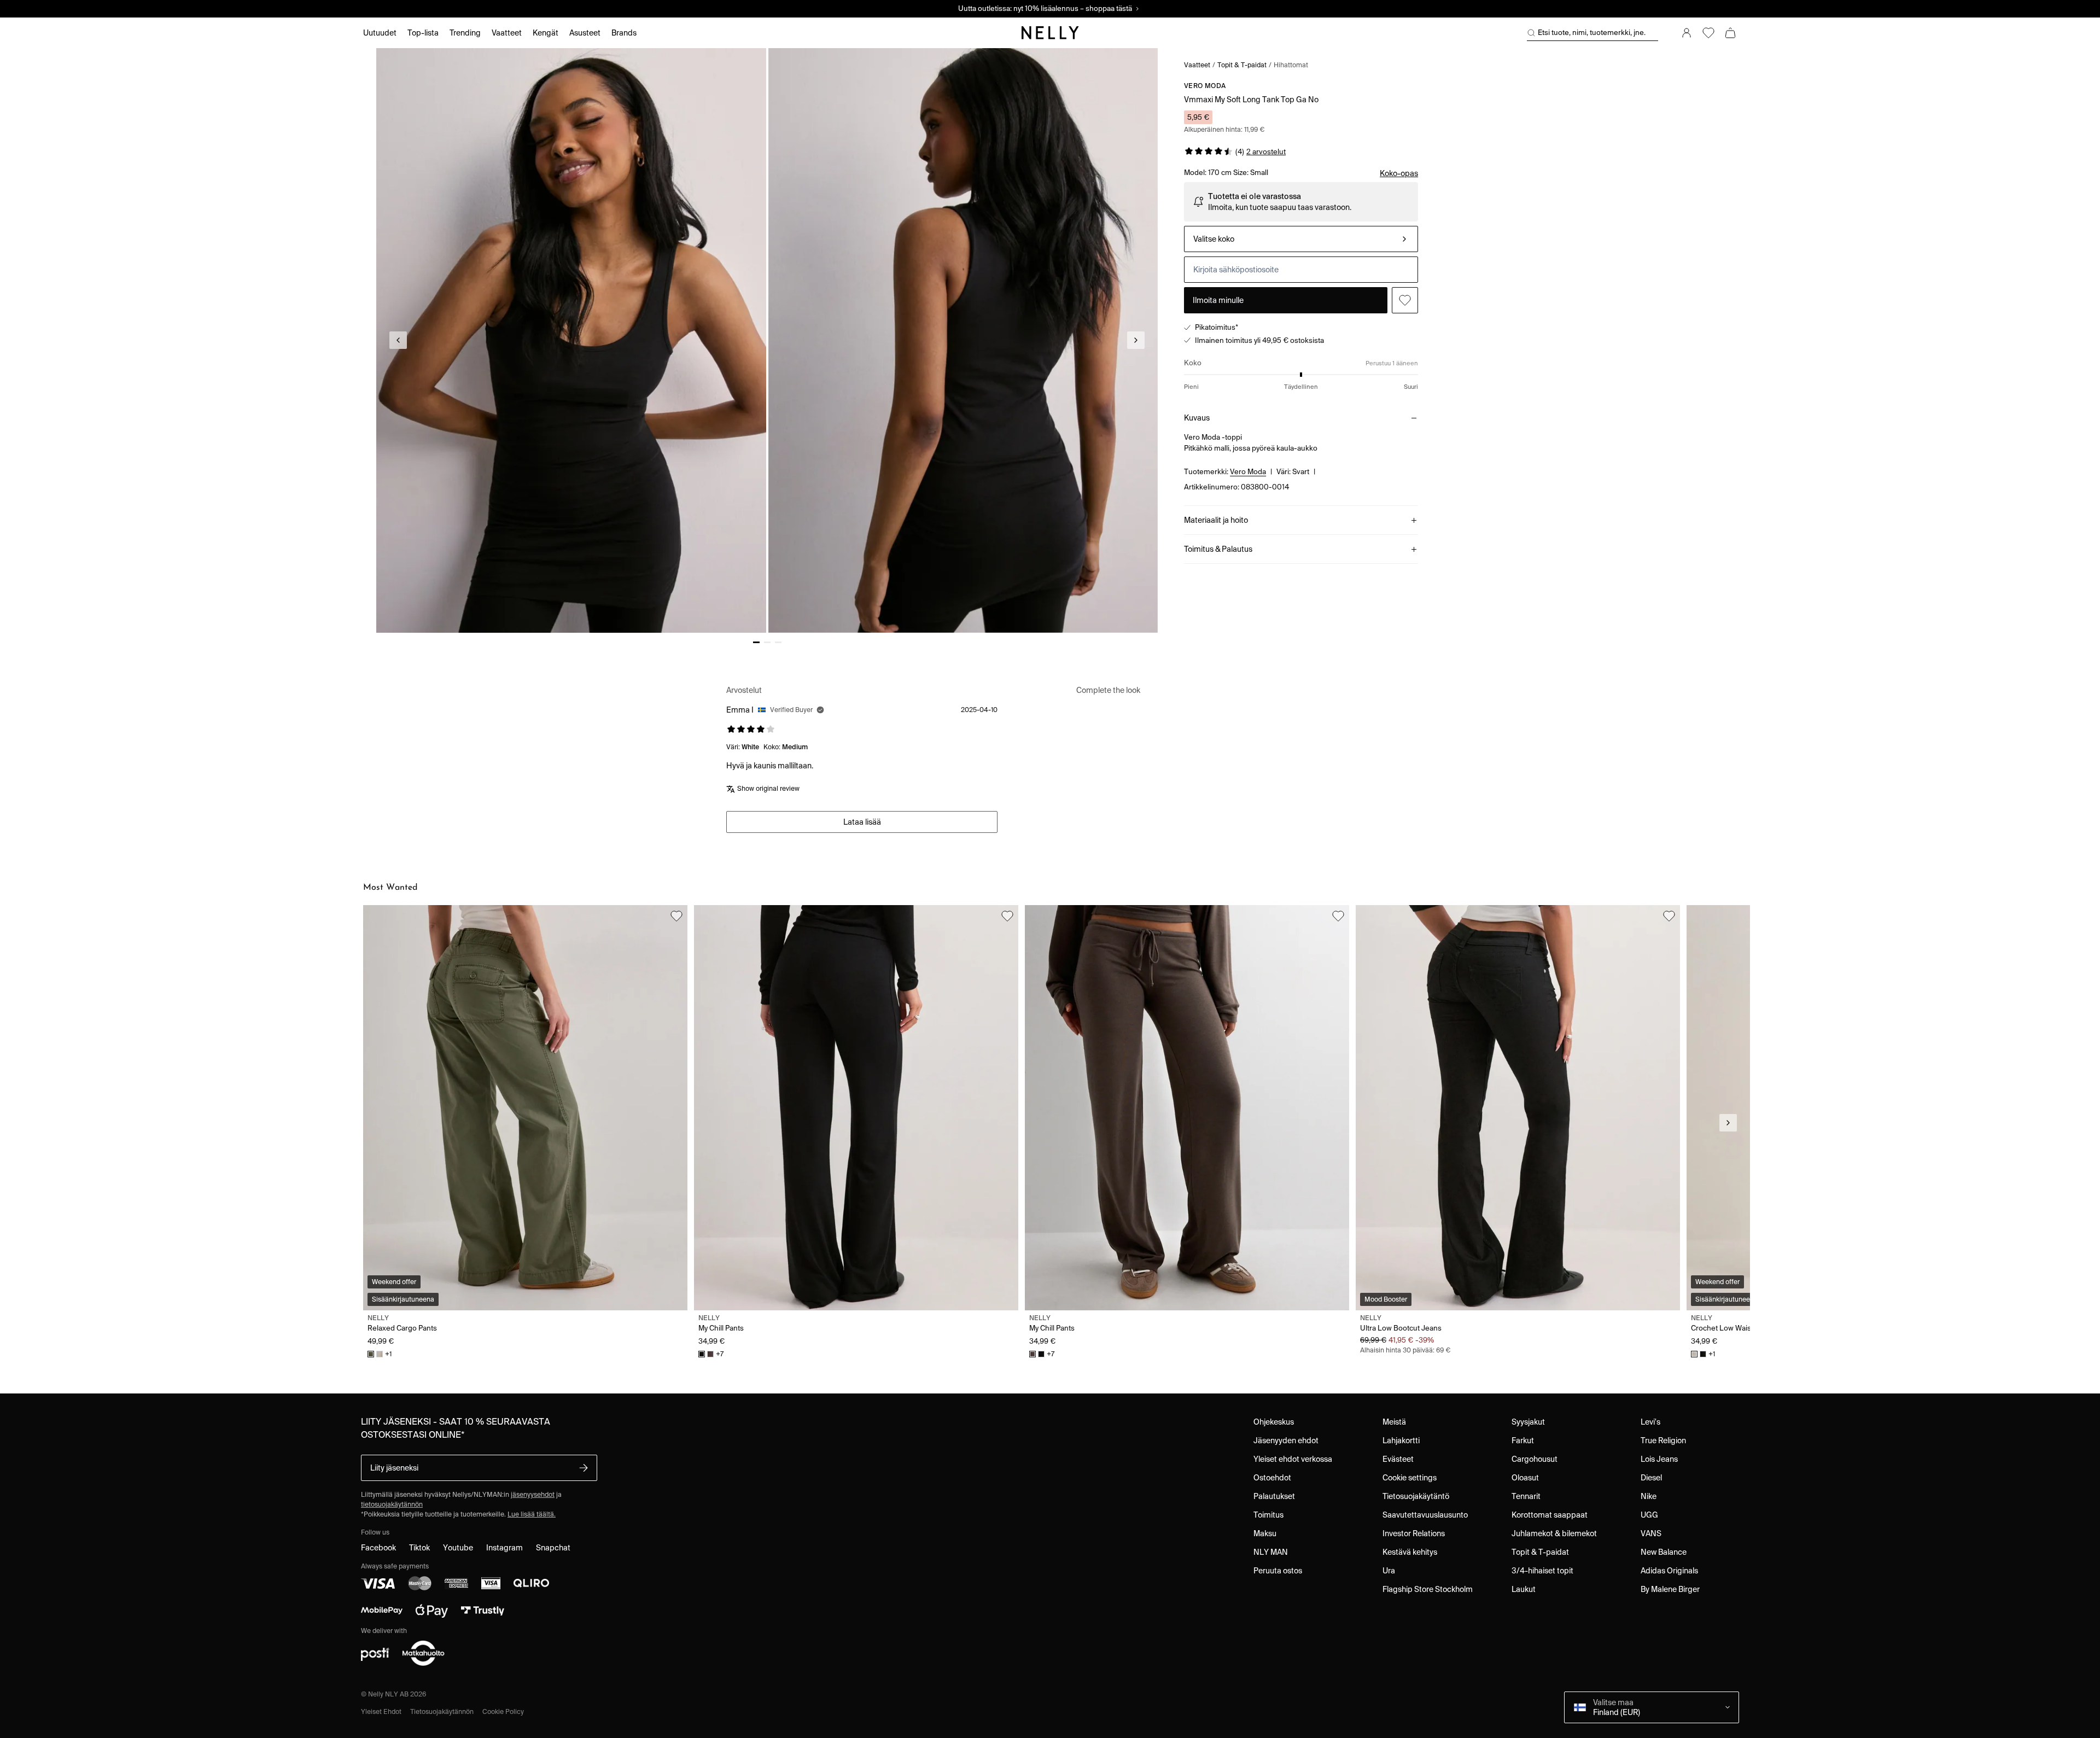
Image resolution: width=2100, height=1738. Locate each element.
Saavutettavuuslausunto (1425, 1515)
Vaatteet (1197, 65)
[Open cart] (1730, 33)
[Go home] (1050, 33)
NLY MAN (1271, 1552)
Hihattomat (1291, 65)
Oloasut (1525, 1478)
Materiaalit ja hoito (1216, 520)
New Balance (1664, 1552)
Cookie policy (503, 1711)
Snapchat (553, 1548)
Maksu (1265, 1533)
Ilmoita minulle (1218, 300)
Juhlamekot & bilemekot (1554, 1533)
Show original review (768, 788)
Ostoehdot (1272, 1478)
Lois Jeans (1659, 1459)
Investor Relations (1414, 1533)
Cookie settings (1410, 1478)
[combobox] (1301, 239)
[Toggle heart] (1405, 300)
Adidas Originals (1669, 1571)
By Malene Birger (1670, 1589)
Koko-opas (1399, 173)
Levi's (1650, 1422)
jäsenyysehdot (533, 1494)
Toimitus (1268, 1515)
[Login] (1687, 33)
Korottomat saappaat (1550, 1515)
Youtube (458, 1548)
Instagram (504, 1548)
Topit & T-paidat (1242, 65)
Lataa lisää (862, 822)
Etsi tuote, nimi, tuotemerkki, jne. (1592, 33)
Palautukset (1274, 1496)
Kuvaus (1197, 418)
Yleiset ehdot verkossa (1293, 1459)
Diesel (1651, 1478)
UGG (1649, 1515)
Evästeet (1398, 1459)
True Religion (1663, 1440)
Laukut (1524, 1589)
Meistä (1394, 1422)
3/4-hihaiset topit (1542, 1571)
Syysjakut (1528, 1422)
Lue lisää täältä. (532, 1514)
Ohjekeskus (1274, 1422)
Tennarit (1526, 1496)
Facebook (378, 1548)
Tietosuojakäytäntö (1416, 1496)
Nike (1649, 1496)
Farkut (1523, 1440)
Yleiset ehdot (381, 1711)
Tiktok (419, 1548)
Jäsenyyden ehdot (1286, 1440)
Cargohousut (1535, 1459)
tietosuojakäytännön (392, 1504)
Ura (1389, 1571)
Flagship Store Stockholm (1428, 1589)
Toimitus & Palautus (1218, 549)
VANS (1651, 1533)
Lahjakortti (1401, 1440)
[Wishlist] (1708, 33)
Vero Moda (1205, 86)
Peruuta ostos (1278, 1571)
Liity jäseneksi (394, 1468)
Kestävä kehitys (1410, 1552)
